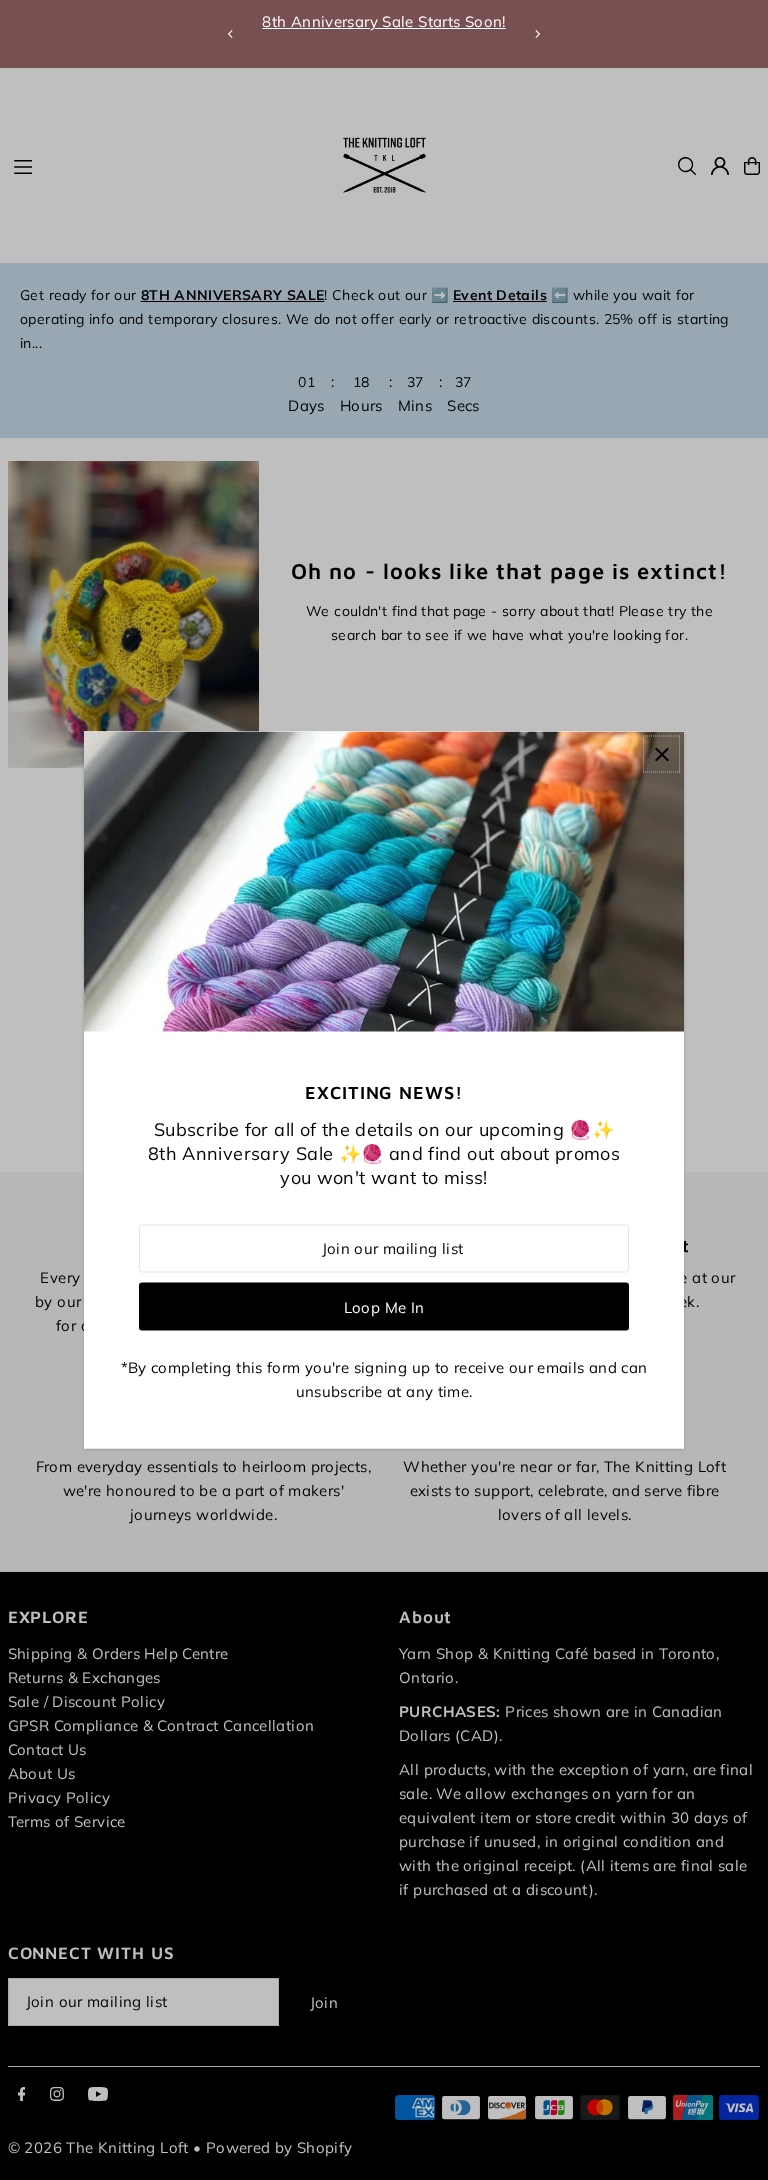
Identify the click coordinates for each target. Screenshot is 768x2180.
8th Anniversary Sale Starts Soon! (383, 21)
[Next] (537, 34)
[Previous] (231, 34)
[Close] (661, 754)
